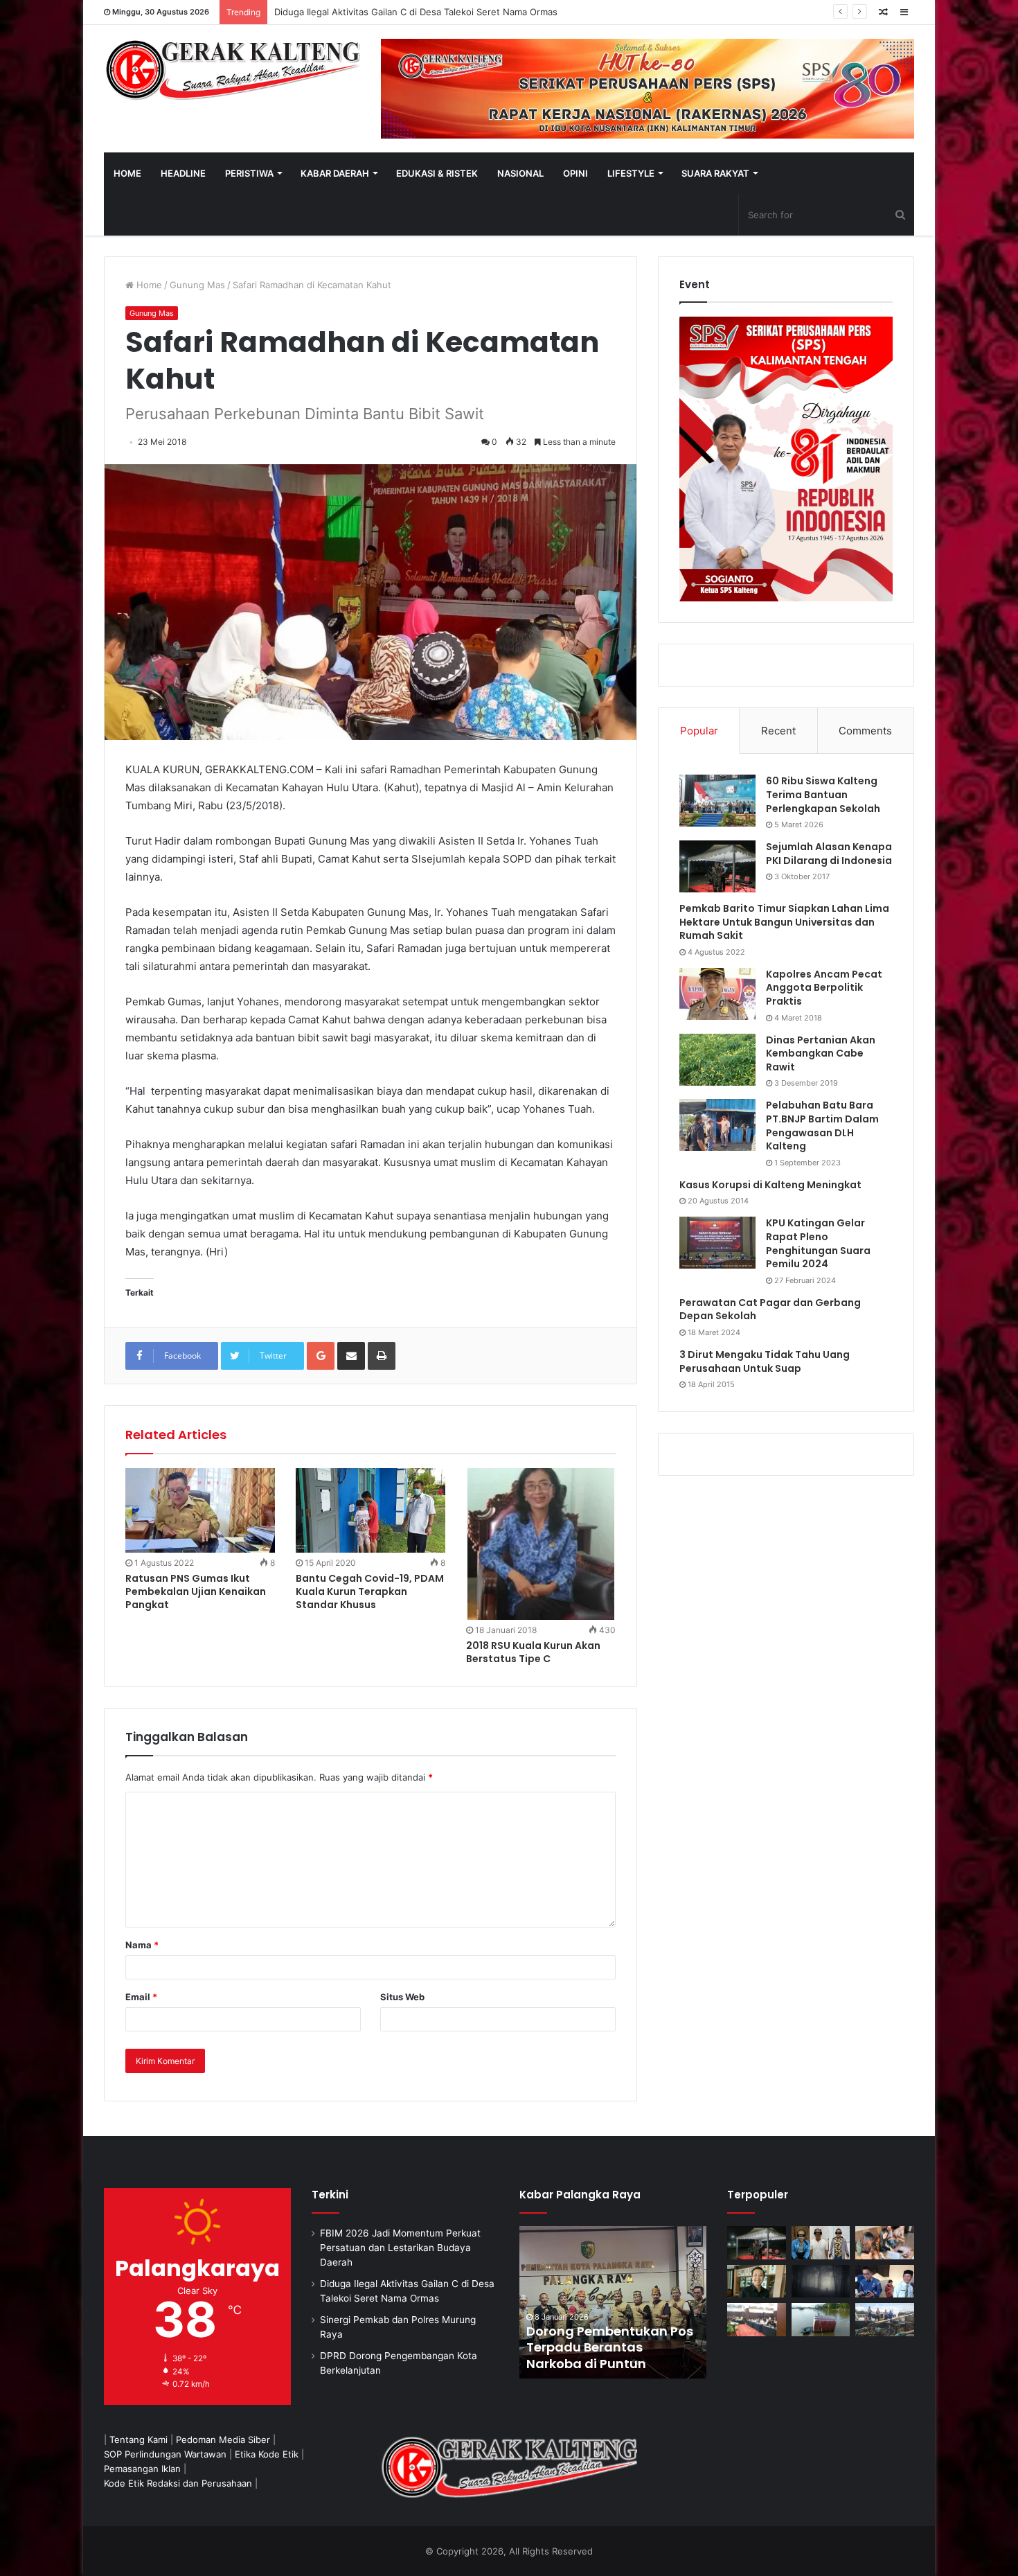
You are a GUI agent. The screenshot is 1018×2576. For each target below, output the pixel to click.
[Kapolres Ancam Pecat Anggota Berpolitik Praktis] (717, 994)
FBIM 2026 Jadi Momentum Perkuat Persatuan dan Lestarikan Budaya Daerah (400, 2248)
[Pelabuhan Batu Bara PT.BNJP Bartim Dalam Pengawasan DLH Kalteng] (717, 1125)
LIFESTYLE (631, 173)
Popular (699, 731)
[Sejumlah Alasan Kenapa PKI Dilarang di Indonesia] (717, 866)
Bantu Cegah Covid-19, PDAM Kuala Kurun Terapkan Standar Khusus (370, 1591)
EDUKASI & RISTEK (437, 173)
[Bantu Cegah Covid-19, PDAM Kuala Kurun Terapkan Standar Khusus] (370, 1510)
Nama (142, 1945)
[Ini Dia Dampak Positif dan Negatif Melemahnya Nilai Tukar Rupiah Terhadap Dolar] (757, 2282)
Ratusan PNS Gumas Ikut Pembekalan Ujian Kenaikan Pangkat (196, 1591)
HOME (127, 173)
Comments (865, 731)
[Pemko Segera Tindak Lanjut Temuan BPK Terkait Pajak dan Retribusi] (613, 2302)
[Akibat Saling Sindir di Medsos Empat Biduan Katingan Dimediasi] (885, 2243)
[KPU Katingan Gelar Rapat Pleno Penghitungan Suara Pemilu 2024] (717, 1243)
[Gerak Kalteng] (232, 69)
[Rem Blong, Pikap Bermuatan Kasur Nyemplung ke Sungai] (821, 2320)
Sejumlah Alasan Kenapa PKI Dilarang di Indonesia (829, 854)
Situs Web (402, 1997)
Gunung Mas (197, 285)
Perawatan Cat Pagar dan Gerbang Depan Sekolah (770, 1309)
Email (141, 1997)
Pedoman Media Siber (223, 2440)
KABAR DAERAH (335, 173)
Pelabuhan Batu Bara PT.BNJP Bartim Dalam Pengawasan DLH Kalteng (822, 1126)
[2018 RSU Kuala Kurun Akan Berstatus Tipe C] (541, 1544)
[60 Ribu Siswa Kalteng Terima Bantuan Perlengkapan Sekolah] (717, 801)
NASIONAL (520, 173)
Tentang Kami (139, 2440)
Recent (778, 731)
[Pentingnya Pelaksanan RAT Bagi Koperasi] (885, 2282)
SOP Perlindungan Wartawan (165, 2454)
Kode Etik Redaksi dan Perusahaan (178, 2483)
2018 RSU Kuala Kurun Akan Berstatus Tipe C (533, 1652)
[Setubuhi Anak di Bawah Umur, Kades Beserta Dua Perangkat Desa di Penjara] (821, 2243)
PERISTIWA (249, 173)
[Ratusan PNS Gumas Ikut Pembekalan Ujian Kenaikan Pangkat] (200, 1510)
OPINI (575, 173)
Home (148, 285)
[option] (613, 2302)
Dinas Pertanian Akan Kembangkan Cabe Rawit (821, 1053)
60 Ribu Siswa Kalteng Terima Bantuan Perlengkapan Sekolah (823, 794)
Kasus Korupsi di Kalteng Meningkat (770, 1185)
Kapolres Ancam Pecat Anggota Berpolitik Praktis (824, 988)
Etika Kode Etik (267, 2454)
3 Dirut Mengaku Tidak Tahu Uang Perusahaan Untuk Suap (765, 1361)
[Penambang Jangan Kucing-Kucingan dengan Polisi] (885, 2320)
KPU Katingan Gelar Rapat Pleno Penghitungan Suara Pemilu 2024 (818, 1243)
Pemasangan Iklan (142, 2469)
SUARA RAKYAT (715, 173)
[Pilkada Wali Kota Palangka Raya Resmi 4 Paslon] (757, 2320)
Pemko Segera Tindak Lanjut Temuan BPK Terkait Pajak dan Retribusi (612, 2347)
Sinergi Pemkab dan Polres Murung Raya (361, 12)
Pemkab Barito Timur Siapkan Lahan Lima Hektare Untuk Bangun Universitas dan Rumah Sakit (784, 922)
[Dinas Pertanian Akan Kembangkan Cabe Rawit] (717, 1060)
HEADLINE (183, 173)
